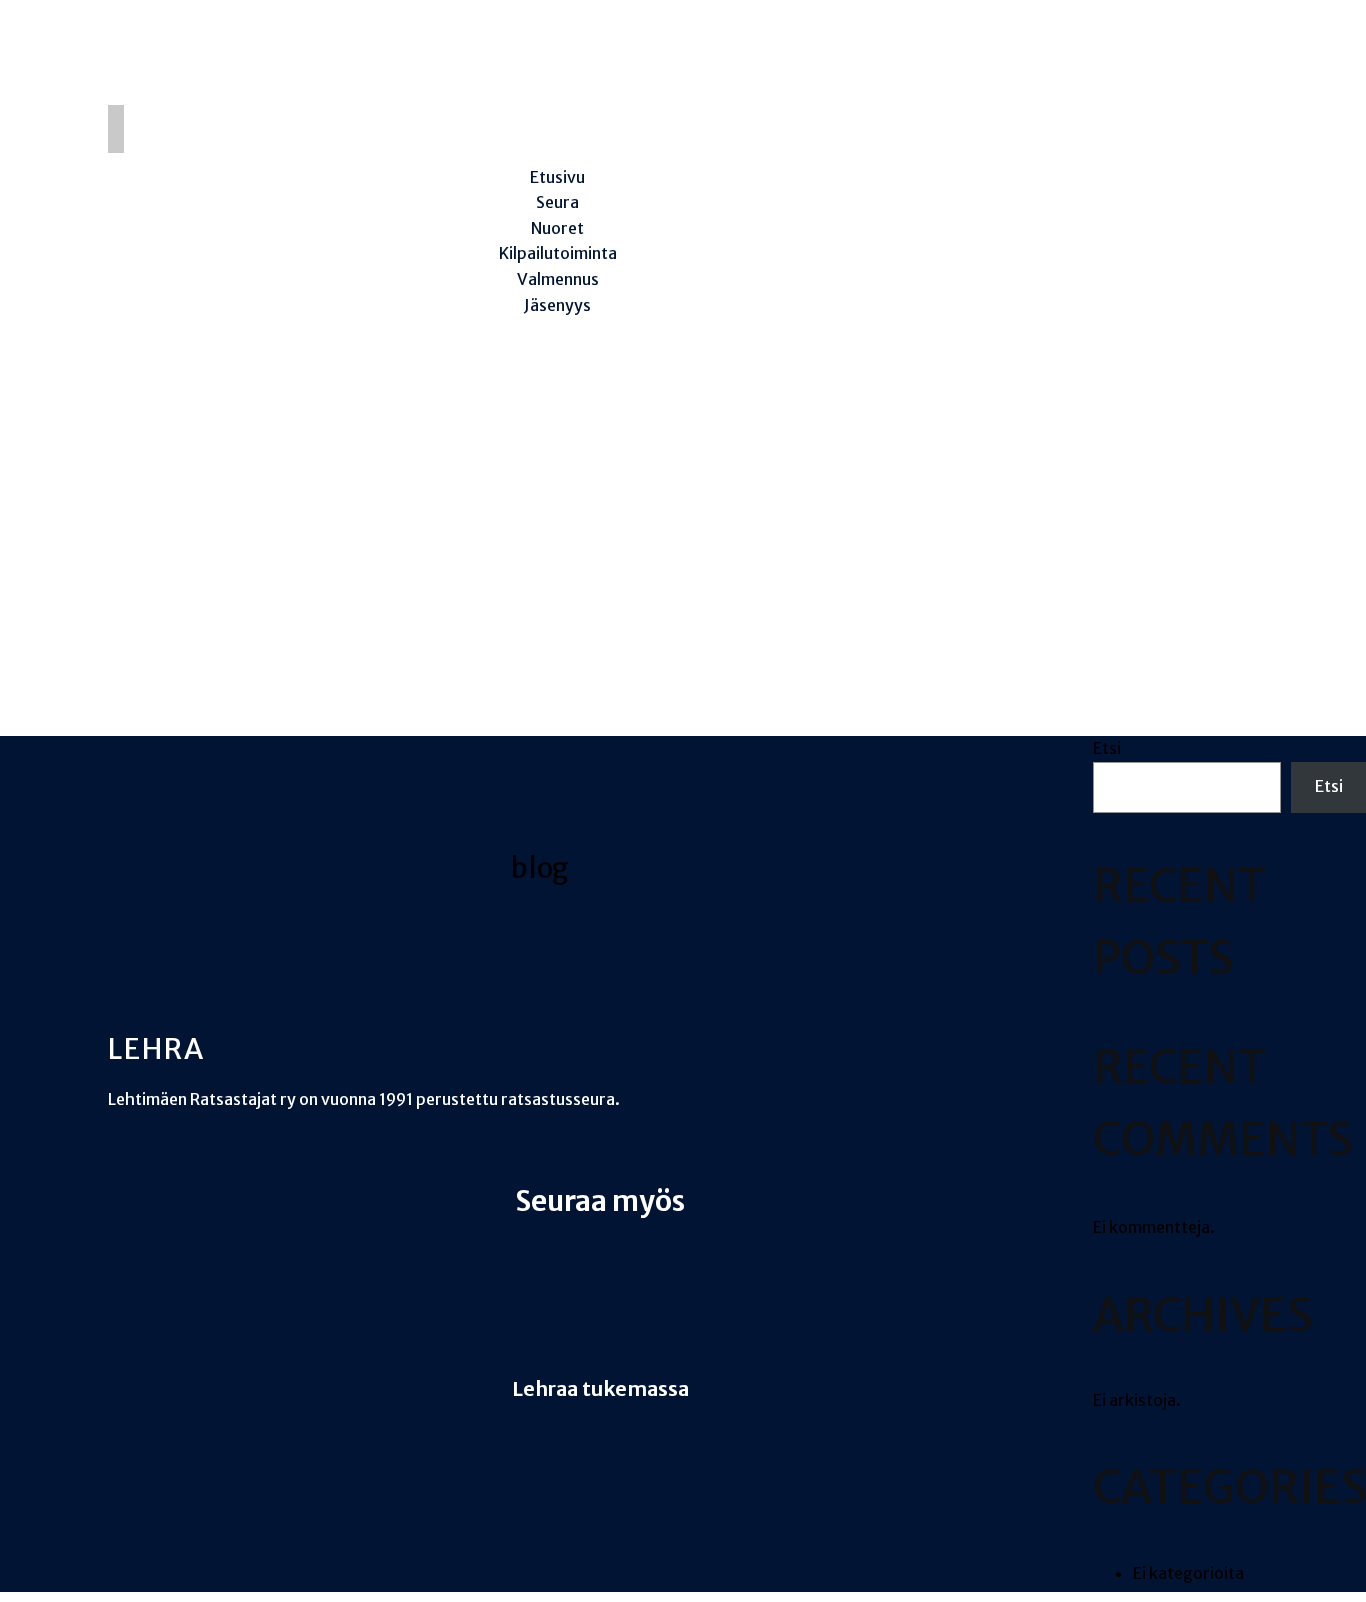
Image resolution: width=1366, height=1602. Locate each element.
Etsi (1107, 748)
